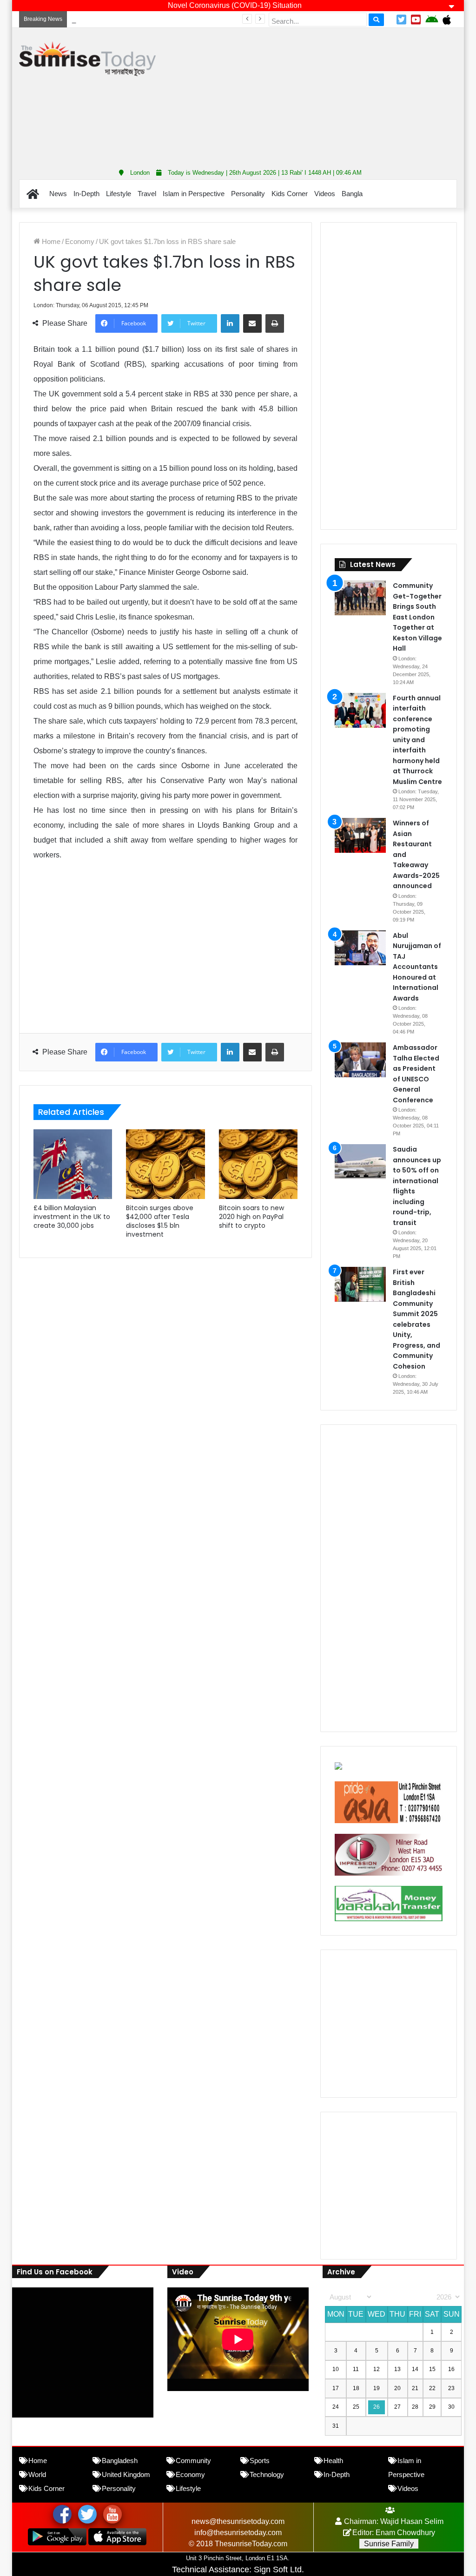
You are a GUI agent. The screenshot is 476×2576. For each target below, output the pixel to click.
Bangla (352, 194)
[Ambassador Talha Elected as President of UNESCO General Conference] (360, 1060)
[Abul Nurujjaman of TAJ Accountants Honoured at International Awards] (360, 948)
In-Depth (86, 194)
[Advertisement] (323, 95)
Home (50, 241)
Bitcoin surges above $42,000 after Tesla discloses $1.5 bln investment (160, 1221)
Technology (267, 2474)
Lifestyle (119, 194)
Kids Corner (290, 194)
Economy (80, 241)
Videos (325, 194)
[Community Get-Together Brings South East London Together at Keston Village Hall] (360, 598)
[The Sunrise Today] (87, 59)
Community (193, 2461)
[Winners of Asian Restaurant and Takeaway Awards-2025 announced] (360, 835)
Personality (248, 194)
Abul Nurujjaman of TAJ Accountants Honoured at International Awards (178, 19)
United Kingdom (126, 2474)
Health (333, 2461)
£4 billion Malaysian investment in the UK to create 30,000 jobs (72, 1217)
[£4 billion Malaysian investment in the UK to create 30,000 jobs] (73, 1164)
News (58, 194)
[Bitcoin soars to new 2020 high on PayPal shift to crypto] (258, 1164)
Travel (147, 194)
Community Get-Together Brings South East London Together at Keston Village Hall (417, 617)
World (37, 2474)
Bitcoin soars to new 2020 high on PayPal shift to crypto (251, 1217)
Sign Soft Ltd (278, 2569)
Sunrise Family (389, 2544)
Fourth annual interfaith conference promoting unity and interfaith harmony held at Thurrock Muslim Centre (417, 740)
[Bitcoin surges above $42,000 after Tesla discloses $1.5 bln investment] (165, 1164)
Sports (260, 2461)
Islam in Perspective (194, 194)
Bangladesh (120, 2461)
